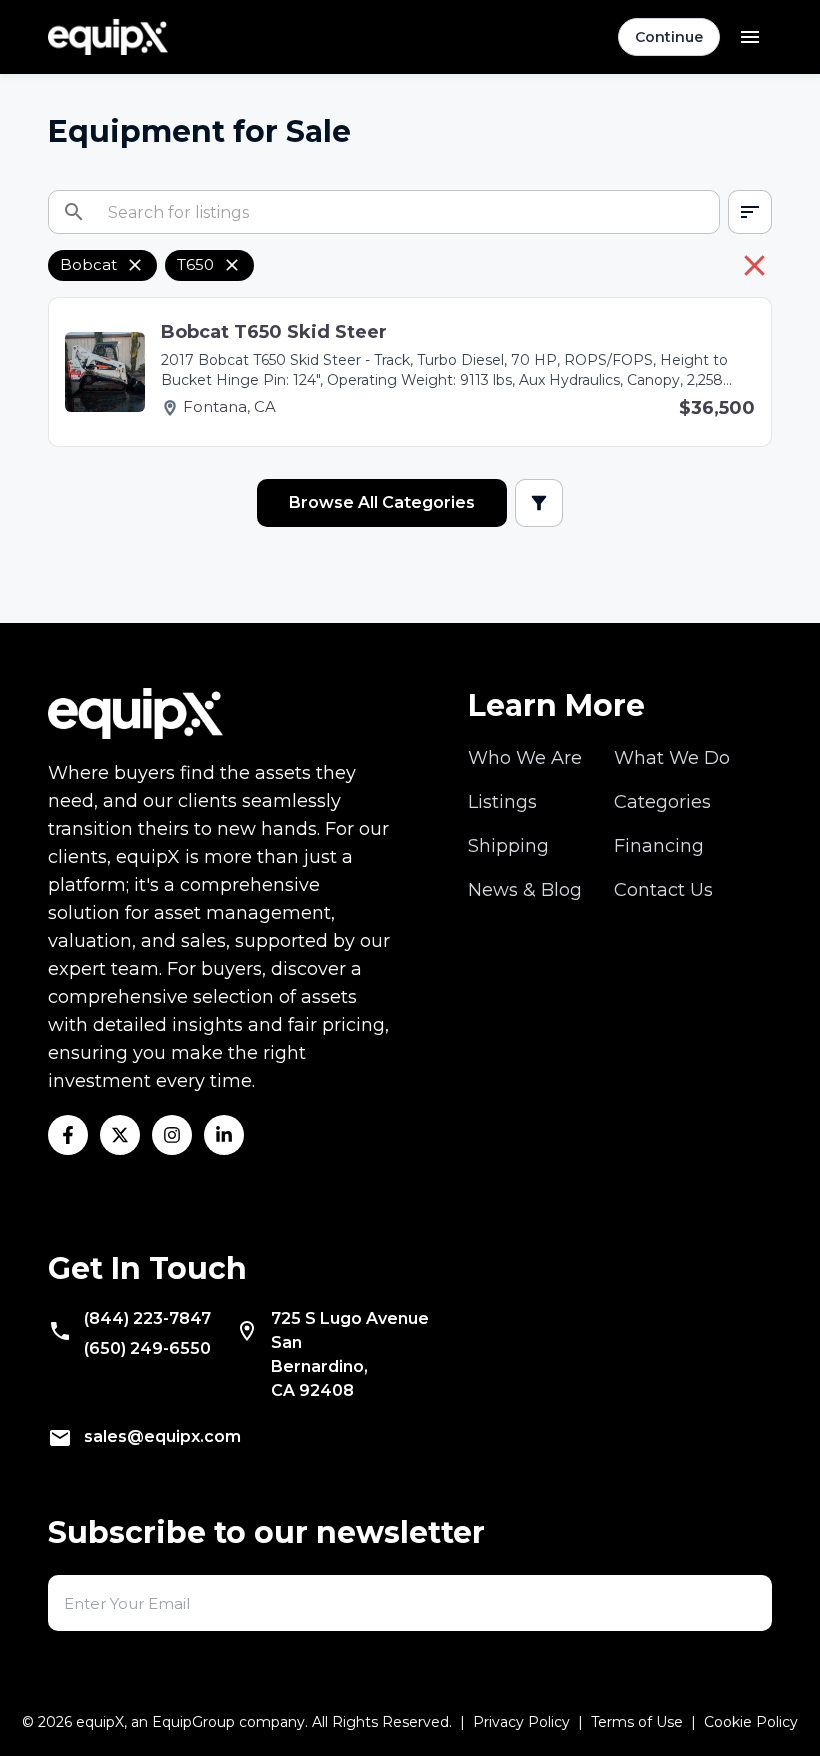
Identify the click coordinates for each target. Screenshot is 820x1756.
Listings (502, 802)
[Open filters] (539, 503)
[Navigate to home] (108, 37)
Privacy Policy (521, 1722)
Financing (659, 846)
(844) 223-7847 (147, 1318)
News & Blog (525, 890)
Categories (662, 802)
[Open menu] (750, 37)
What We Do (672, 758)
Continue (669, 37)
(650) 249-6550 (147, 1348)
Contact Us (663, 890)
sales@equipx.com (162, 1436)
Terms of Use (637, 1722)
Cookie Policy (751, 1722)
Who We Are (525, 758)
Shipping (508, 846)
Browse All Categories (382, 502)
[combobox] (750, 212)
